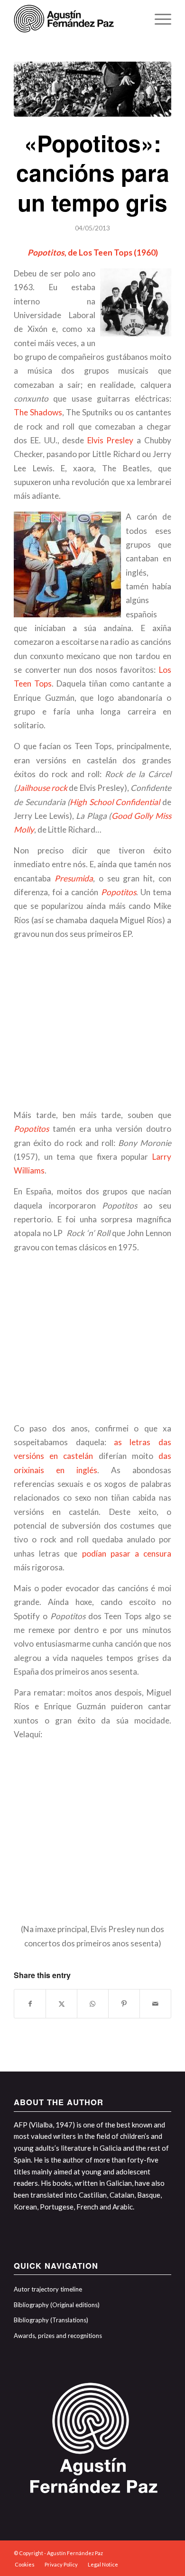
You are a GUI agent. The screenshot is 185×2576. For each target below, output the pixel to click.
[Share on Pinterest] (124, 2004)
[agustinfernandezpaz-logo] (77, 19)
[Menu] (158, 19)
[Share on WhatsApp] (93, 2004)
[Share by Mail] (155, 2004)
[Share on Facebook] (30, 2004)
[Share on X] (61, 2004)
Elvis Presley (111, 440)
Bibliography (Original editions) (57, 2305)
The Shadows (38, 412)
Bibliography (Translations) (51, 2320)
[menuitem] (158, 19)
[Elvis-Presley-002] (92, 89)
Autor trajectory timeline (48, 2289)
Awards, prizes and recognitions (58, 2336)
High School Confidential (115, 802)
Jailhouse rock (42, 788)
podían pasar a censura (127, 1554)
